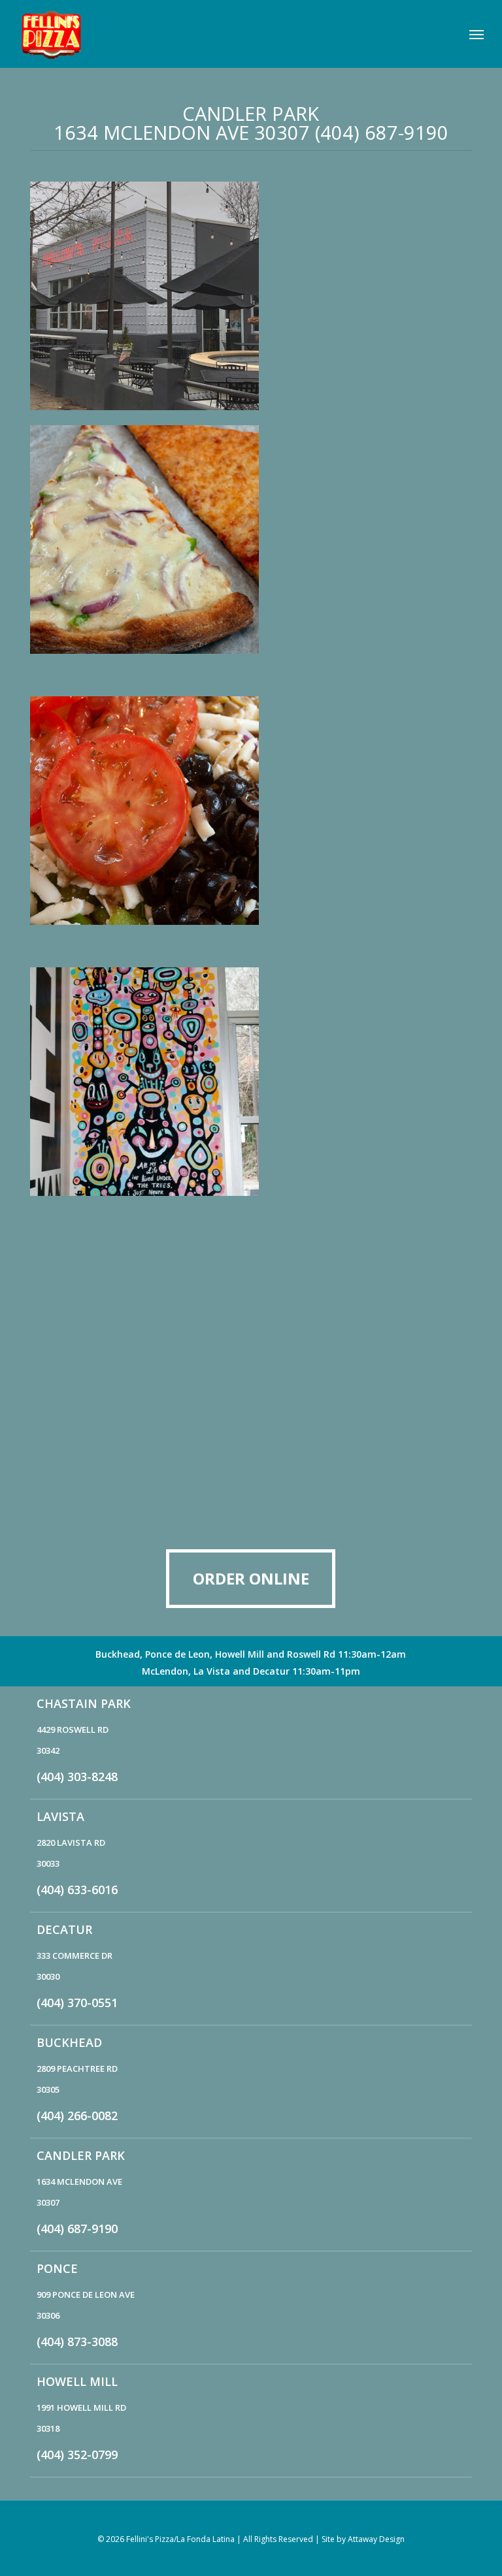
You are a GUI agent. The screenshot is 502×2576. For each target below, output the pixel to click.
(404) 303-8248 (77, 1777)
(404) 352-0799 (77, 2455)
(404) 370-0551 (77, 2003)
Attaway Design (376, 2539)
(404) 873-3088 (77, 2342)
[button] (477, 34)
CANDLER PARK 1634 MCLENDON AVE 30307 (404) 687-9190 (251, 123)
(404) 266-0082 (77, 2116)
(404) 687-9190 (77, 2229)
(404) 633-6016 (77, 1890)
